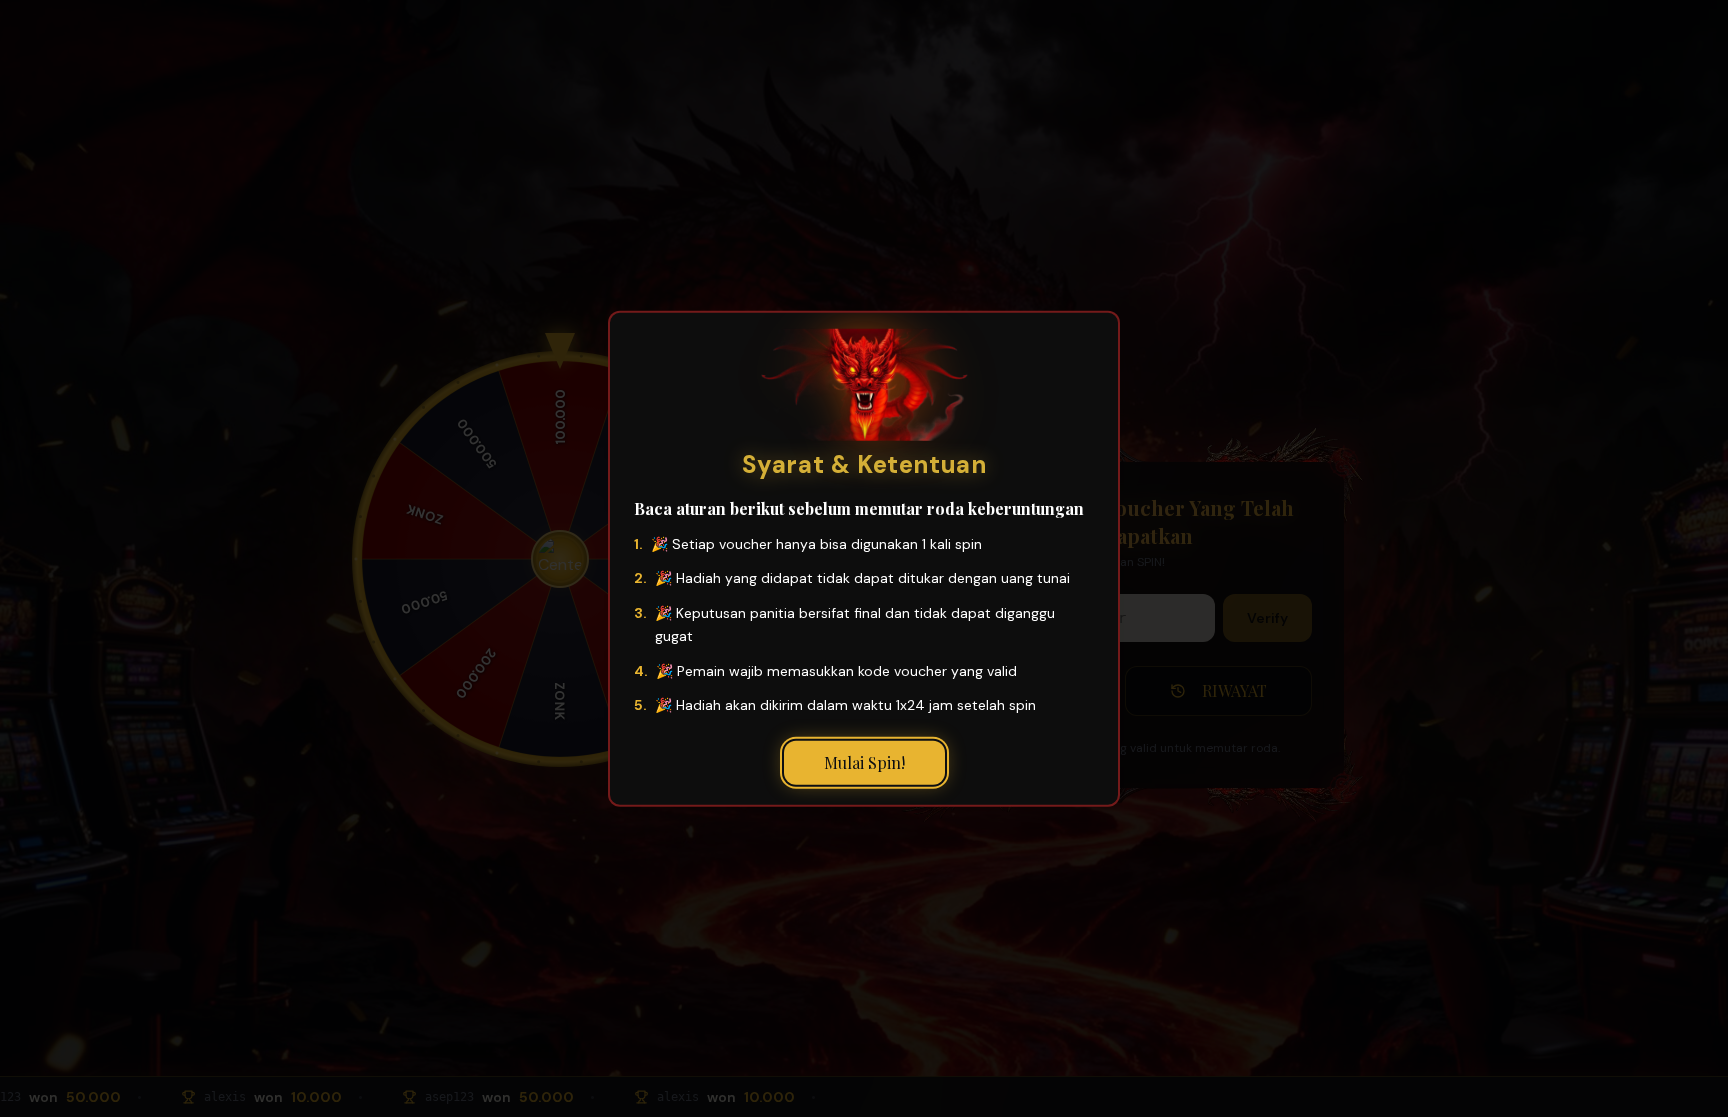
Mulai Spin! (864, 762)
